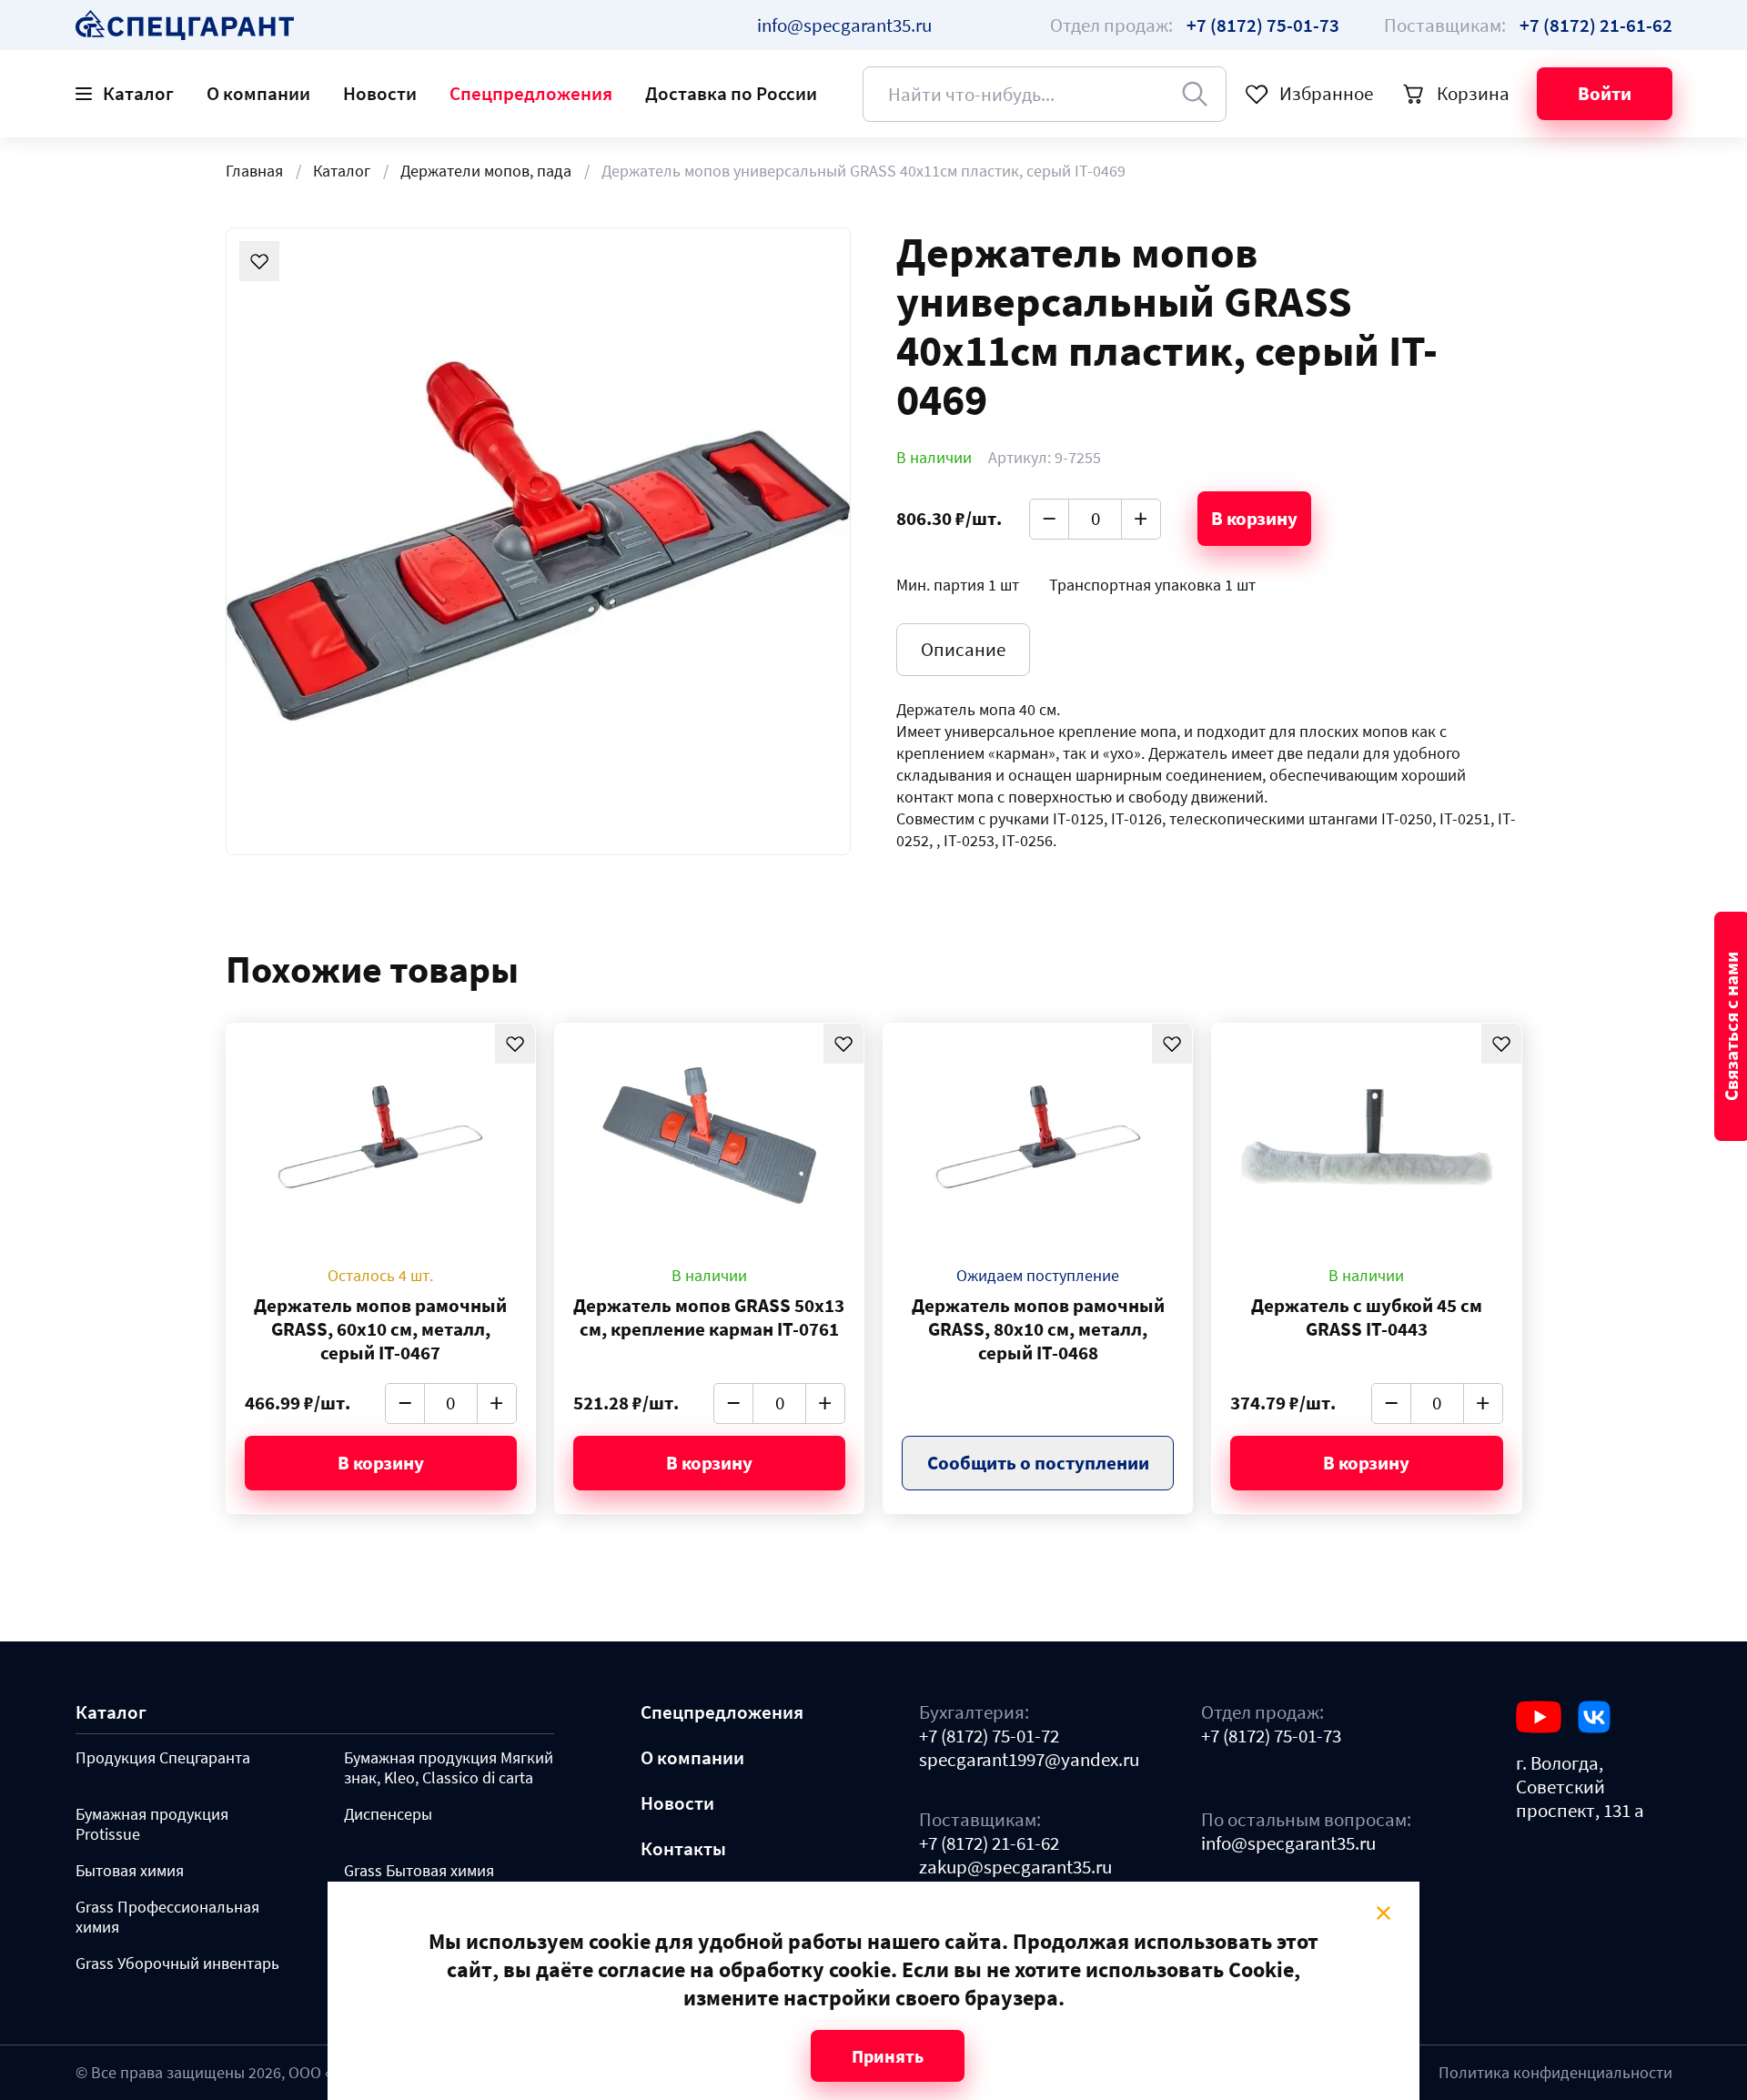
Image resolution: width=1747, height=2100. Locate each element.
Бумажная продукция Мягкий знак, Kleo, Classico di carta (449, 1768)
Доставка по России (731, 93)
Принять (888, 2056)
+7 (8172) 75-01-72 (989, 1736)
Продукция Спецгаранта (163, 1758)
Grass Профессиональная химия (167, 1917)
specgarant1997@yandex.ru (1029, 1760)
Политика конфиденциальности (1555, 2072)
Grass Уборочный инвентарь (177, 1964)
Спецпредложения (531, 93)
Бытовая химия (130, 1871)
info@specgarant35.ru (844, 25)
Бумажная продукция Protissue (152, 1824)
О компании (258, 93)
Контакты (683, 1849)
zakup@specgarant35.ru (1015, 1867)
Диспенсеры (388, 1814)
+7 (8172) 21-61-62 (989, 1843)
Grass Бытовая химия (419, 1871)
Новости (380, 93)
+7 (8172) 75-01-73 (1271, 1736)
